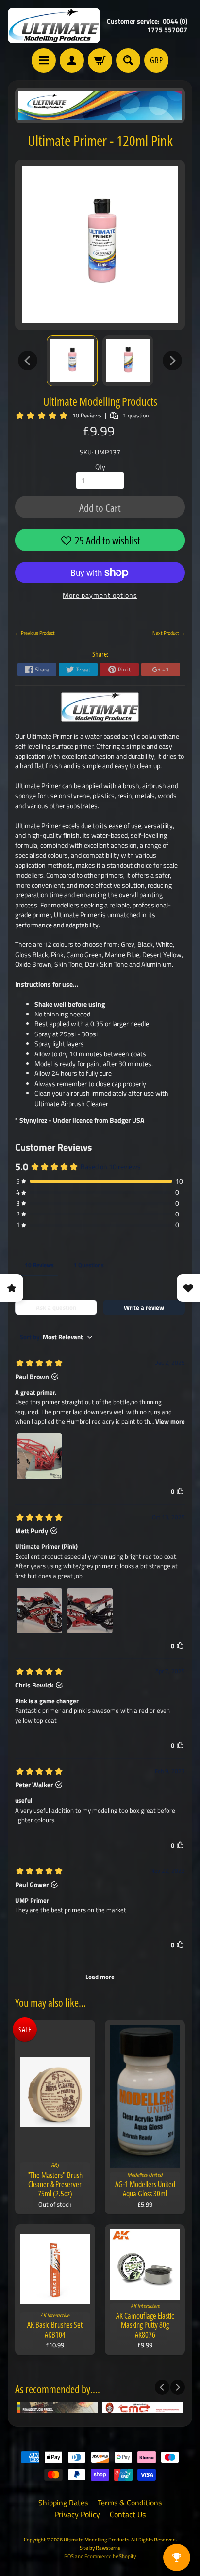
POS (69, 2556)
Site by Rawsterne (100, 2548)
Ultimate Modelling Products (100, 401)
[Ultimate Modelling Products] (54, 26)
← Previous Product (35, 633)
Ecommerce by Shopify (110, 2556)
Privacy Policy (77, 2514)
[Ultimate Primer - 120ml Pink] (72, 361)
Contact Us (128, 2514)
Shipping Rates (63, 2503)
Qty (100, 467)
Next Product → (169, 633)
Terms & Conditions (130, 2503)
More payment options (100, 595)
